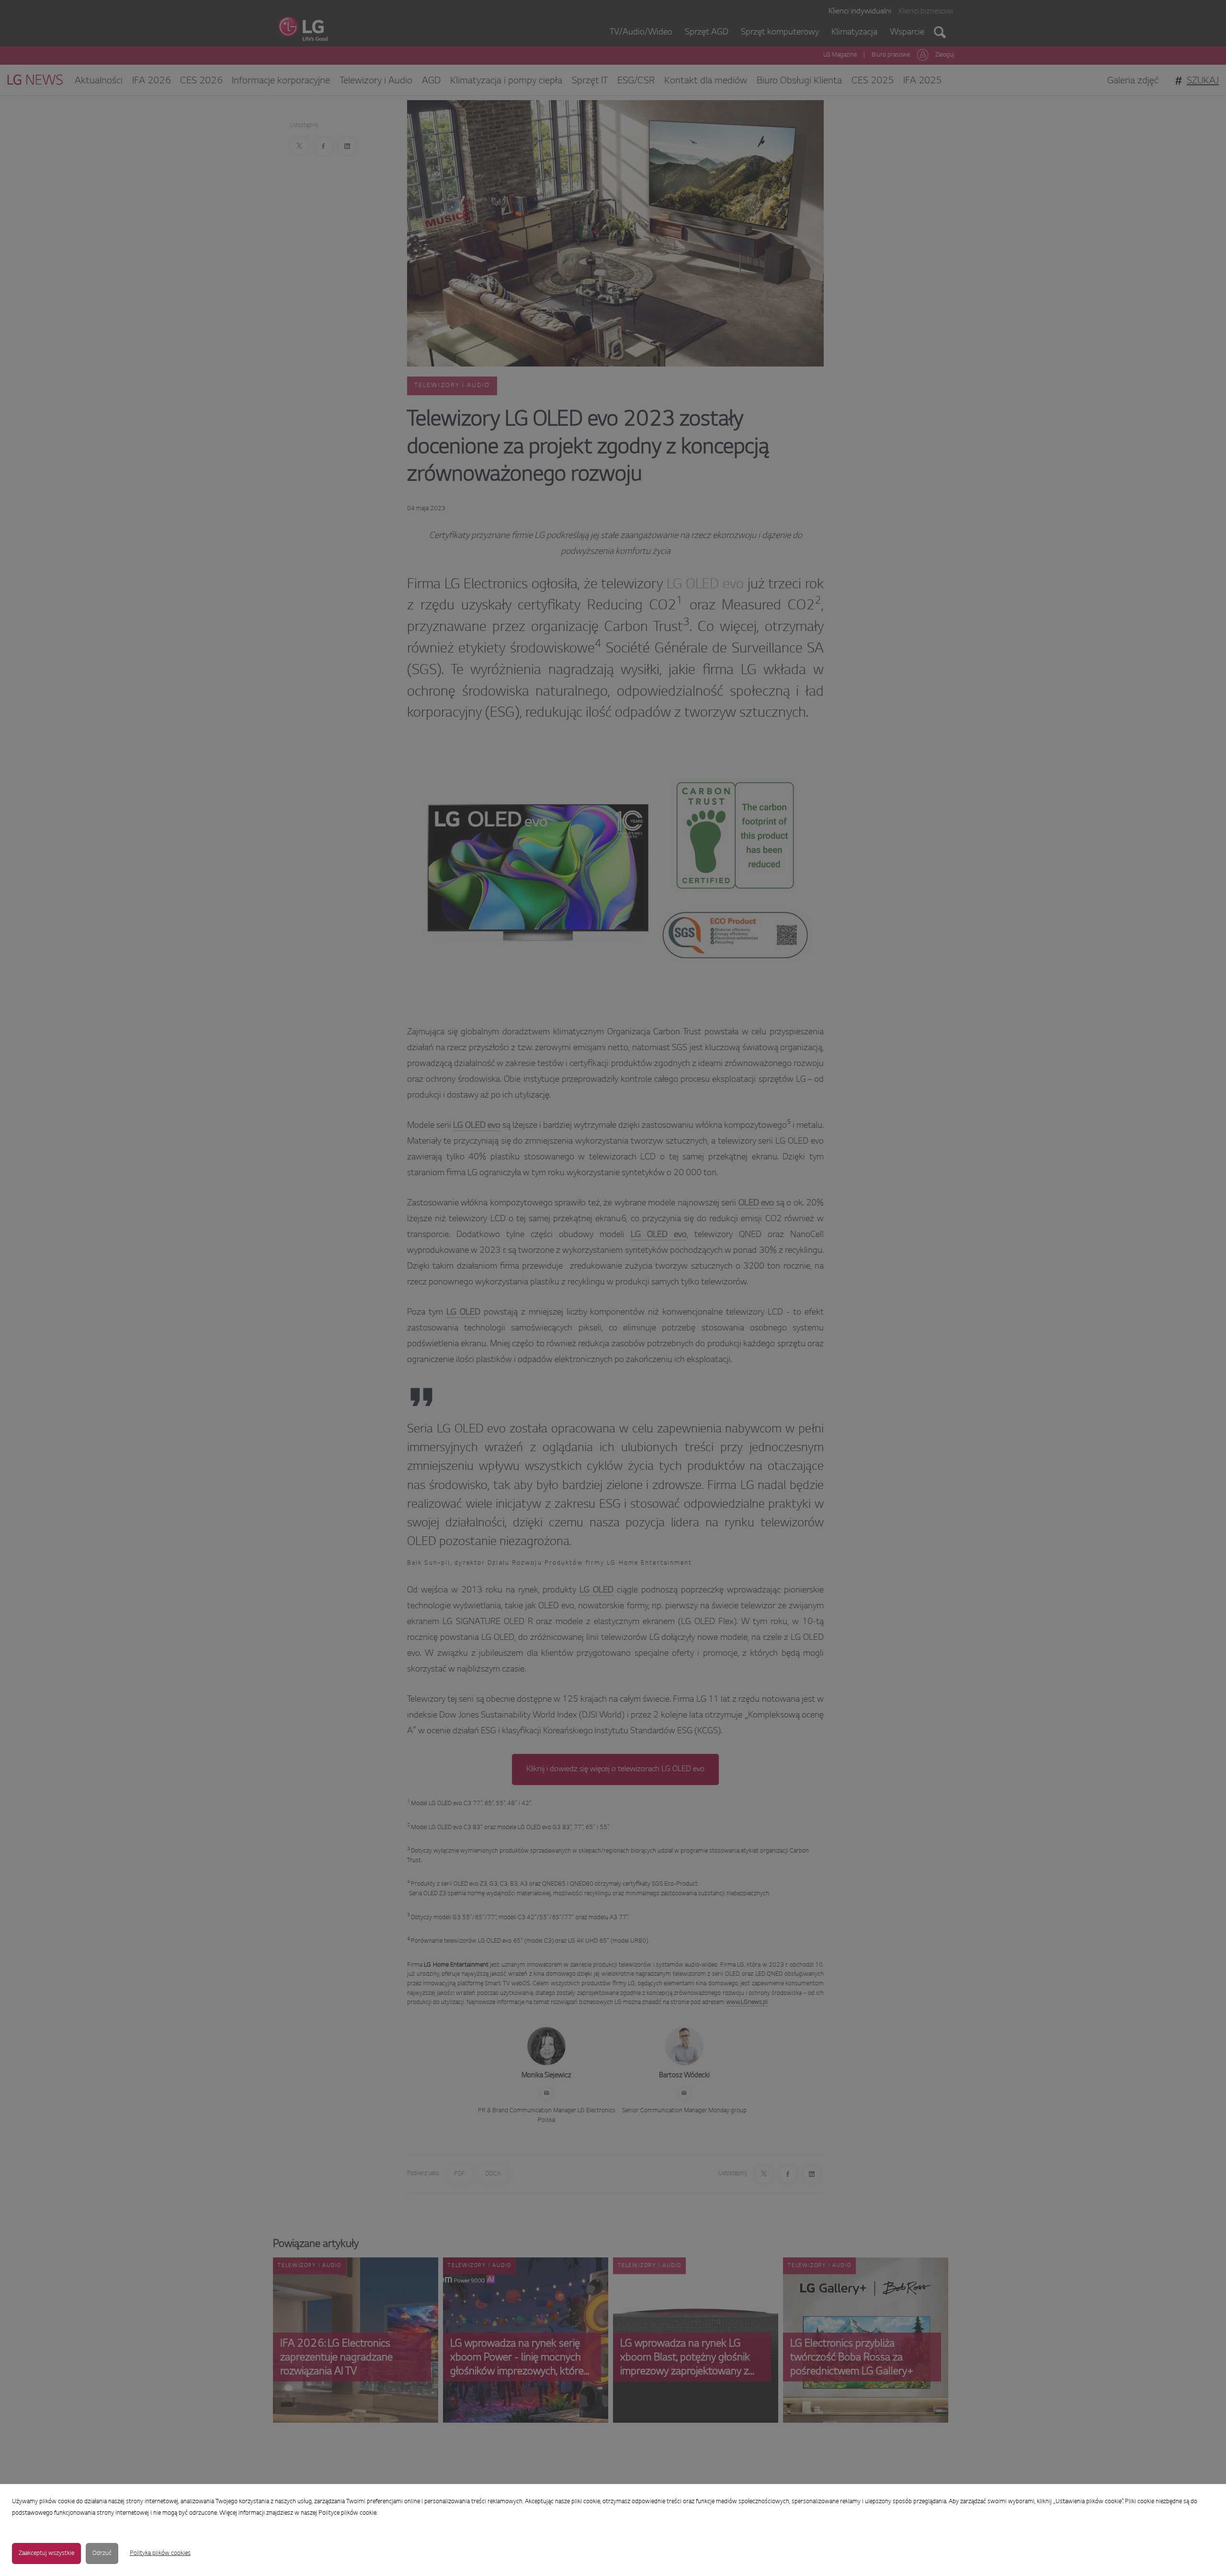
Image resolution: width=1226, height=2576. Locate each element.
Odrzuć (102, 2553)
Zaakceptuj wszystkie (46, 2553)
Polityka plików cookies (160, 2553)
